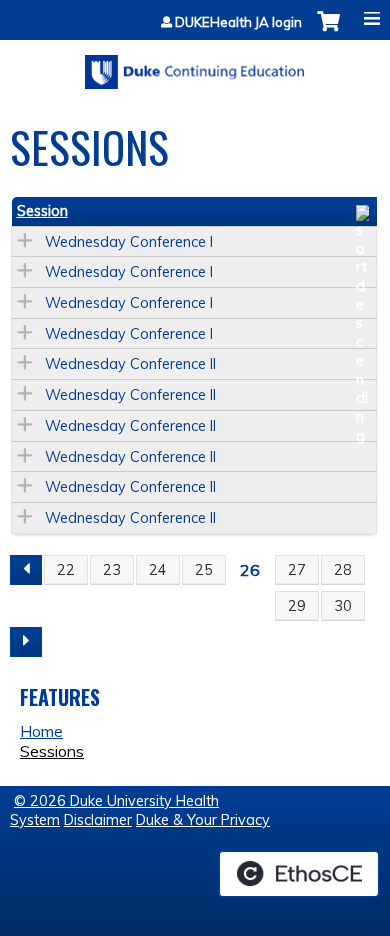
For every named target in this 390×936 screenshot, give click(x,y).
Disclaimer (98, 820)
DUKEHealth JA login (238, 22)
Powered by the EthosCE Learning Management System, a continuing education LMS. (299, 874)
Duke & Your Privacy (203, 820)
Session (42, 211)
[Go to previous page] (26, 570)
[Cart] (328, 31)
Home (41, 731)
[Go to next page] (26, 642)
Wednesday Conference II (130, 364)
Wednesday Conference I (129, 242)
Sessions (52, 751)
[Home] (195, 65)
